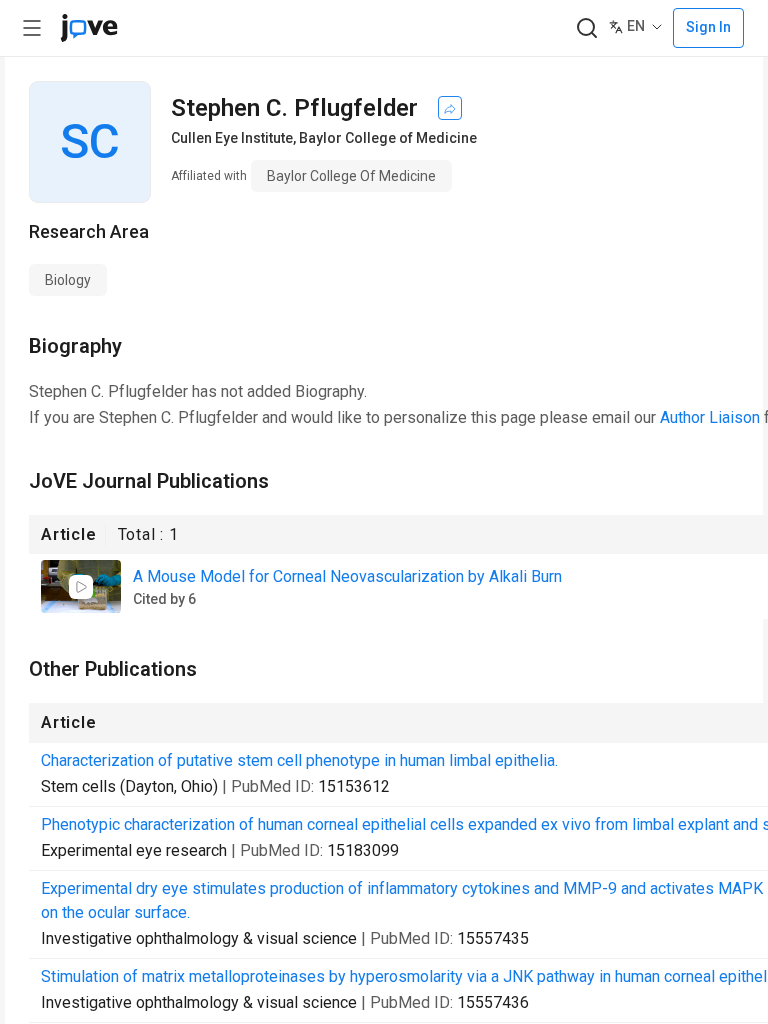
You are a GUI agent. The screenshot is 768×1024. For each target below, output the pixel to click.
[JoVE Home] (89, 28)
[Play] (81, 587)
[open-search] (586, 28)
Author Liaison (710, 417)
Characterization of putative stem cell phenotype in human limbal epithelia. (299, 760)
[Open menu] (32, 28)
